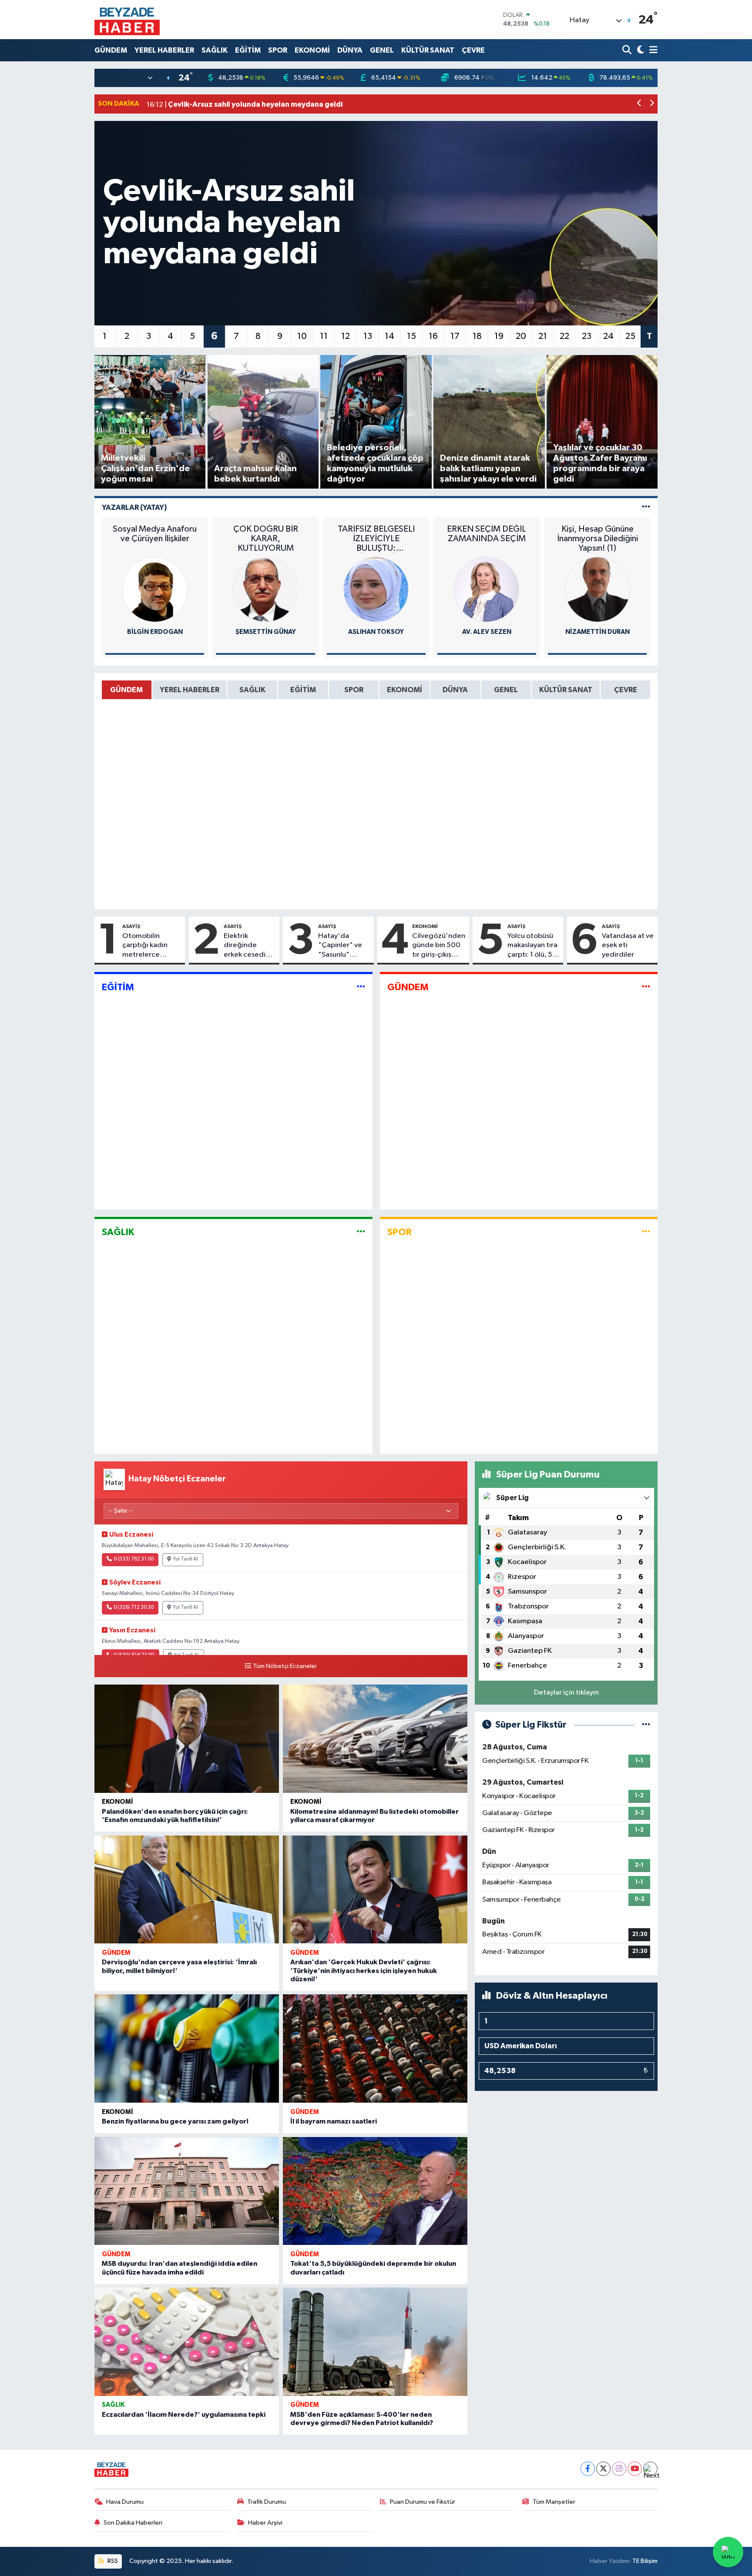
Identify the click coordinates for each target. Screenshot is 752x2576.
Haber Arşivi (265, 2523)
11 (324, 336)
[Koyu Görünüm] (640, 50)
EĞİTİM (248, 50)
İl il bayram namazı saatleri (334, 2121)
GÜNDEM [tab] (126, 690)
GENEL (382, 50)
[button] (640, 104)
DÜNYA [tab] (455, 690)
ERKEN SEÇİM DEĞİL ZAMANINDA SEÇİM (487, 534)
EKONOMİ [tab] (405, 690)
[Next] (650, 2469)
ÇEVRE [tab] (626, 690)
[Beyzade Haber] (127, 20)
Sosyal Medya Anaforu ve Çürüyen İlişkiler (155, 534)
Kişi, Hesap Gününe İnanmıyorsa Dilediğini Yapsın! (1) (598, 539)
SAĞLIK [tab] (252, 690)
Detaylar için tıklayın (566, 1693)
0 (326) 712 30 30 (134, 1608)
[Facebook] (588, 2469)
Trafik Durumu (267, 2502)
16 (433, 336)
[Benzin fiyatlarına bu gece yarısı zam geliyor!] (187, 2048)
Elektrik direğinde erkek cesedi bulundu (245, 946)
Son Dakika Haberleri (133, 2523)
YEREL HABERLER (164, 50)
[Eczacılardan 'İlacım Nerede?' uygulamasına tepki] (187, 2342)
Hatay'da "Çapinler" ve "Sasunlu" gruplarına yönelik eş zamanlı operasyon (340, 946)
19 (499, 336)
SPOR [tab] (354, 690)
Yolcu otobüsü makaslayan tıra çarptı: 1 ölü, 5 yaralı (532, 946)
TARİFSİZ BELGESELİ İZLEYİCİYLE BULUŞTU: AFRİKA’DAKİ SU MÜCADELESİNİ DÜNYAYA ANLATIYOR (376, 539)
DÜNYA (350, 50)
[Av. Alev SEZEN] (487, 589)
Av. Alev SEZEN (487, 632)
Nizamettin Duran (598, 632)
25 (630, 336)
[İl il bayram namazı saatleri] (375, 2048)
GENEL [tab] (506, 690)
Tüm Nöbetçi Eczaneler (285, 1666)
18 (477, 336)
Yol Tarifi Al (185, 1559)
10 (302, 336)
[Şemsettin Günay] (265, 589)
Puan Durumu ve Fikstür (423, 2502)
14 (389, 336)
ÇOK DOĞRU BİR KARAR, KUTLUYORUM (266, 539)
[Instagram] (619, 2469)
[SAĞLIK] (361, 1232)
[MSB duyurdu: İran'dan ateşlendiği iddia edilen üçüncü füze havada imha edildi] (187, 2191)
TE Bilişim (645, 2561)
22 (564, 336)
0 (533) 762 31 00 (134, 1559)
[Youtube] (635, 2469)
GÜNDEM (111, 50)
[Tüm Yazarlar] (646, 507)
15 (411, 336)
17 (455, 336)
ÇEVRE (473, 50)
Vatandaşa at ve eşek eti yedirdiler (628, 945)
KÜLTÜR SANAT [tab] (566, 690)
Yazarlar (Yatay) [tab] (134, 507)
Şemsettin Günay (266, 632)
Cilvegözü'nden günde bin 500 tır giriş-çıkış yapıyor (439, 946)
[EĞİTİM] (361, 987)
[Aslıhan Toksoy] (376, 589)
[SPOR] (646, 1232)
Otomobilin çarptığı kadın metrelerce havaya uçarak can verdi (152, 946)
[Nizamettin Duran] (598, 589)
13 (368, 336)
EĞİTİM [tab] (303, 690)
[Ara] (628, 50)
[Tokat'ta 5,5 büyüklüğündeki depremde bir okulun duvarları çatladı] (375, 2191)
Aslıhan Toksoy (376, 632)
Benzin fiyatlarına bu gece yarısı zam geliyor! (175, 2121)
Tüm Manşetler (554, 2502)
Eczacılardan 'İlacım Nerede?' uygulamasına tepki (184, 2415)
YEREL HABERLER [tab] (190, 690)
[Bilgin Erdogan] (155, 589)
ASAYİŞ (131, 926)
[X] (603, 2469)
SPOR (278, 50)
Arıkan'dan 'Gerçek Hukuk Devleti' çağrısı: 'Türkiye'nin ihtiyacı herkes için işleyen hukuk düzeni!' (364, 1970)
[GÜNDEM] (646, 987)
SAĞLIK (215, 50)
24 (608, 336)
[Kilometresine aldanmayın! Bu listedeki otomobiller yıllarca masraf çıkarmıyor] (375, 1739)
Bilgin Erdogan (155, 632)
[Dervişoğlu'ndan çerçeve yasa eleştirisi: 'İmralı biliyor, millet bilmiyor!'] (187, 1890)
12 (346, 336)
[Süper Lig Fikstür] (646, 1725)
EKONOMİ (312, 50)
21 (543, 336)
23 (587, 336)
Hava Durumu (125, 2502)
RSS (112, 2561)
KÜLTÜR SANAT (428, 50)
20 (521, 336)
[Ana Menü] (652, 50)
